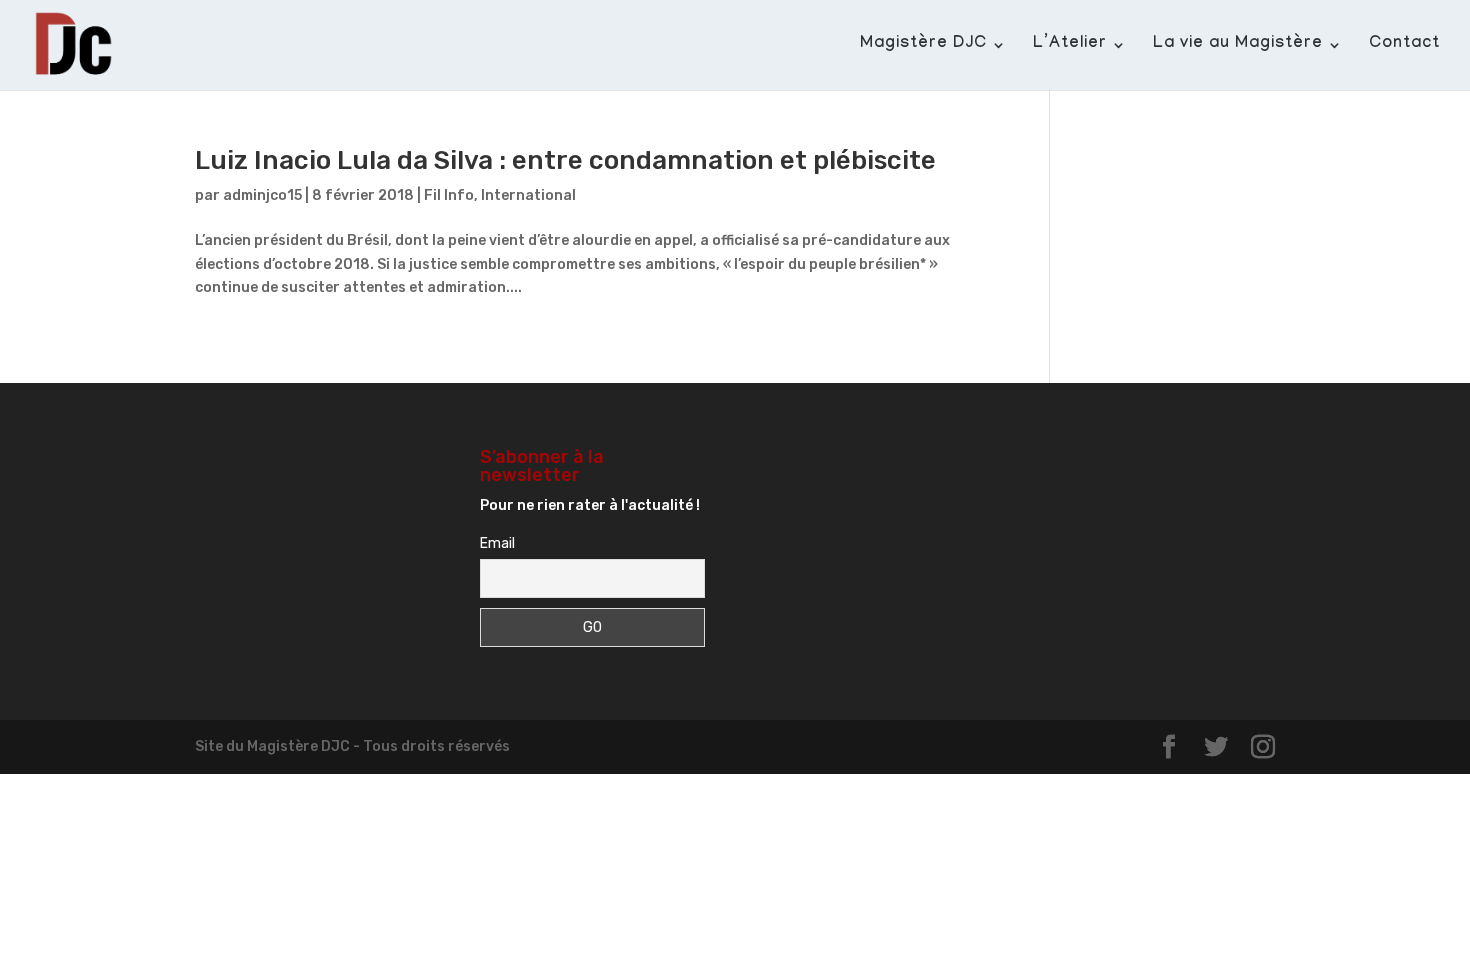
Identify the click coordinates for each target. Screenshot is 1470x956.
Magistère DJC (923, 46)
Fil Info (449, 195)
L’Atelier (1070, 46)
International (528, 195)
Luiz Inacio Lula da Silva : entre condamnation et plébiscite (565, 160)
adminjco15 (262, 195)
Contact (1404, 46)
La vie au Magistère (1238, 46)
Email (497, 543)
